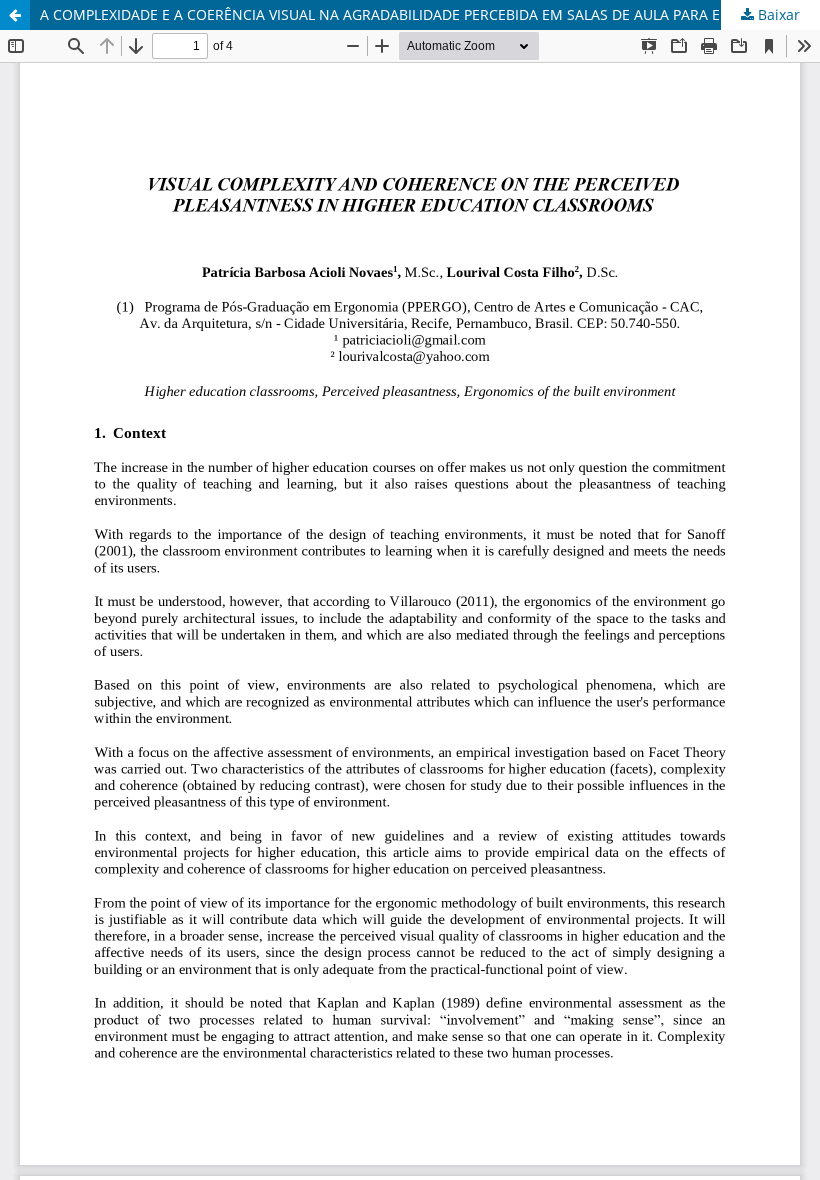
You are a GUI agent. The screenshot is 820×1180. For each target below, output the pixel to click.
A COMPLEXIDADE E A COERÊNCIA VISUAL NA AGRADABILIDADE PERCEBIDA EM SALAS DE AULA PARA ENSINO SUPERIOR (430, 14)
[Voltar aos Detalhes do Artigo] (15, 15)
